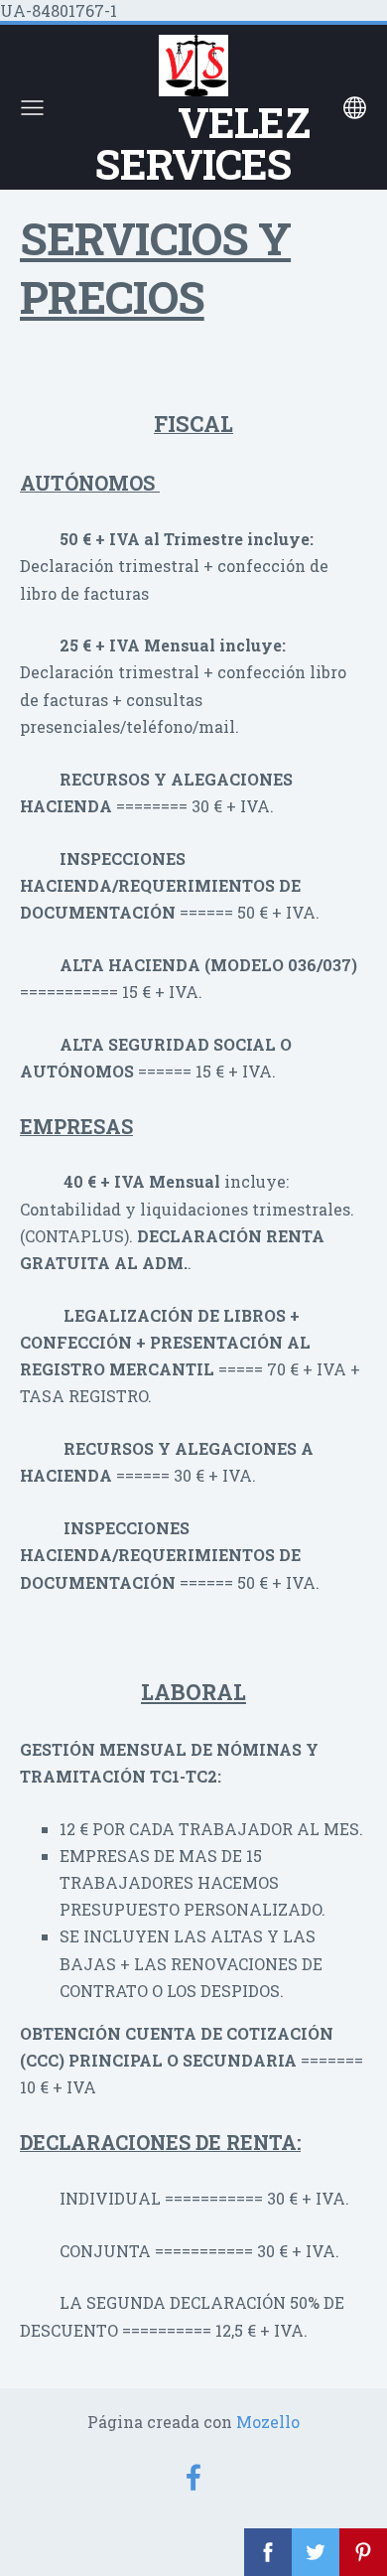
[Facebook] (193, 2477)
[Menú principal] (32, 108)
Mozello (268, 2422)
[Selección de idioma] (355, 108)
